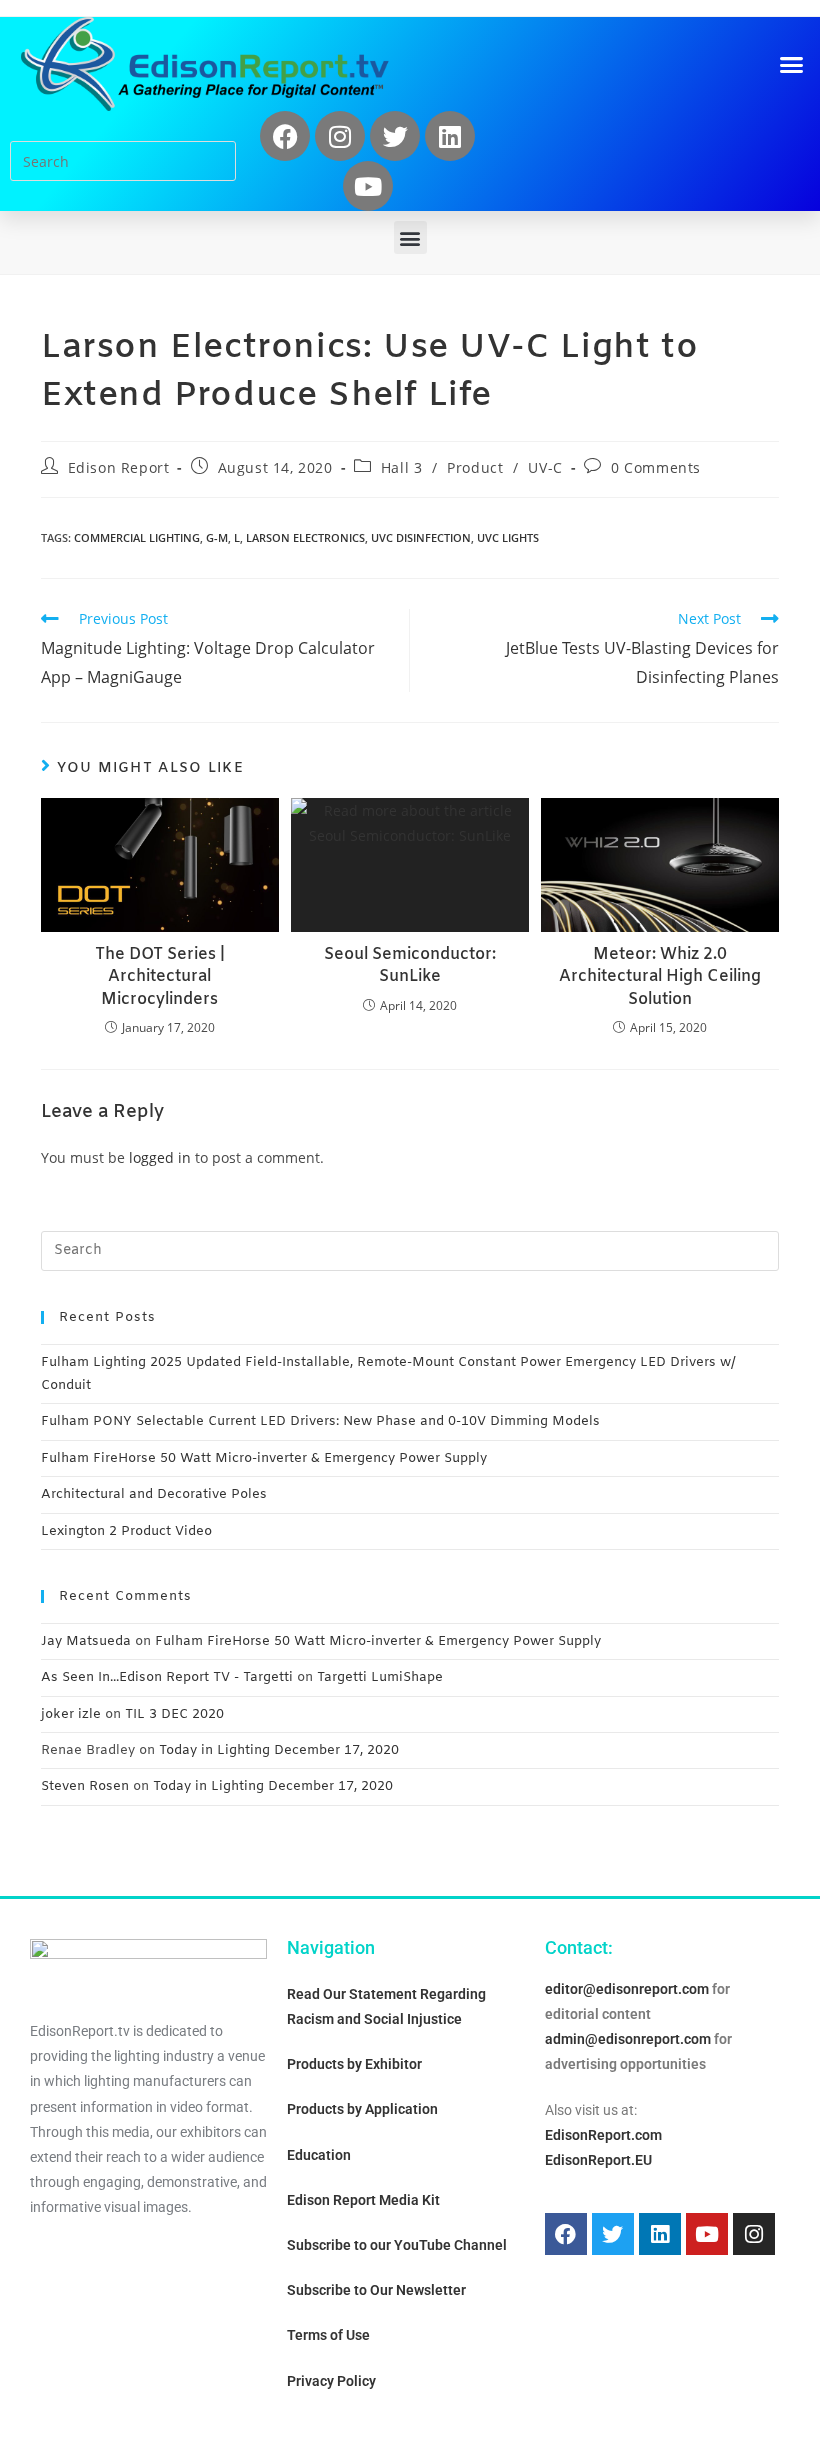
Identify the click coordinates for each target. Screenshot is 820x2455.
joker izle (71, 1714)
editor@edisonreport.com (627, 1989)
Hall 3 (402, 467)
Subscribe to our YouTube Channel (397, 2245)
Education (319, 2155)
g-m (217, 537)
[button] (792, 64)
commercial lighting (137, 537)
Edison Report (119, 467)
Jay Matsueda (86, 1641)
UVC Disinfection (421, 537)
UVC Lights (508, 537)
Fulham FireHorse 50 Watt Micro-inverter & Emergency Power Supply (264, 1458)
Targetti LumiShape (380, 1677)
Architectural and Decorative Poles (154, 1494)
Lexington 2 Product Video (126, 1531)
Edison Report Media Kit (363, 2200)
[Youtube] (368, 186)
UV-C (545, 467)
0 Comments (656, 467)
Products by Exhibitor (354, 2064)
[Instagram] (340, 136)
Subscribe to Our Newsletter (376, 2290)
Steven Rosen (85, 1786)
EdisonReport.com (603, 2135)
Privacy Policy (331, 2381)
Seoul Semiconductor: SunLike (410, 965)
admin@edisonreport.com (628, 2039)
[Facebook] (285, 136)
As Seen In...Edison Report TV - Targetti (167, 1677)
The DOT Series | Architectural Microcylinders (160, 977)
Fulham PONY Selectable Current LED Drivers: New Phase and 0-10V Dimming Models (320, 1421)
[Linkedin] (450, 136)
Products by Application (362, 2109)
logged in (160, 1157)
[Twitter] (395, 136)
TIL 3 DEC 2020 (174, 1714)
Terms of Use (328, 2335)
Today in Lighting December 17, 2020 (279, 1750)
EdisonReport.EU (598, 2160)
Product (475, 467)
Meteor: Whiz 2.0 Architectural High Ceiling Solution (660, 977)
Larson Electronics (305, 537)
